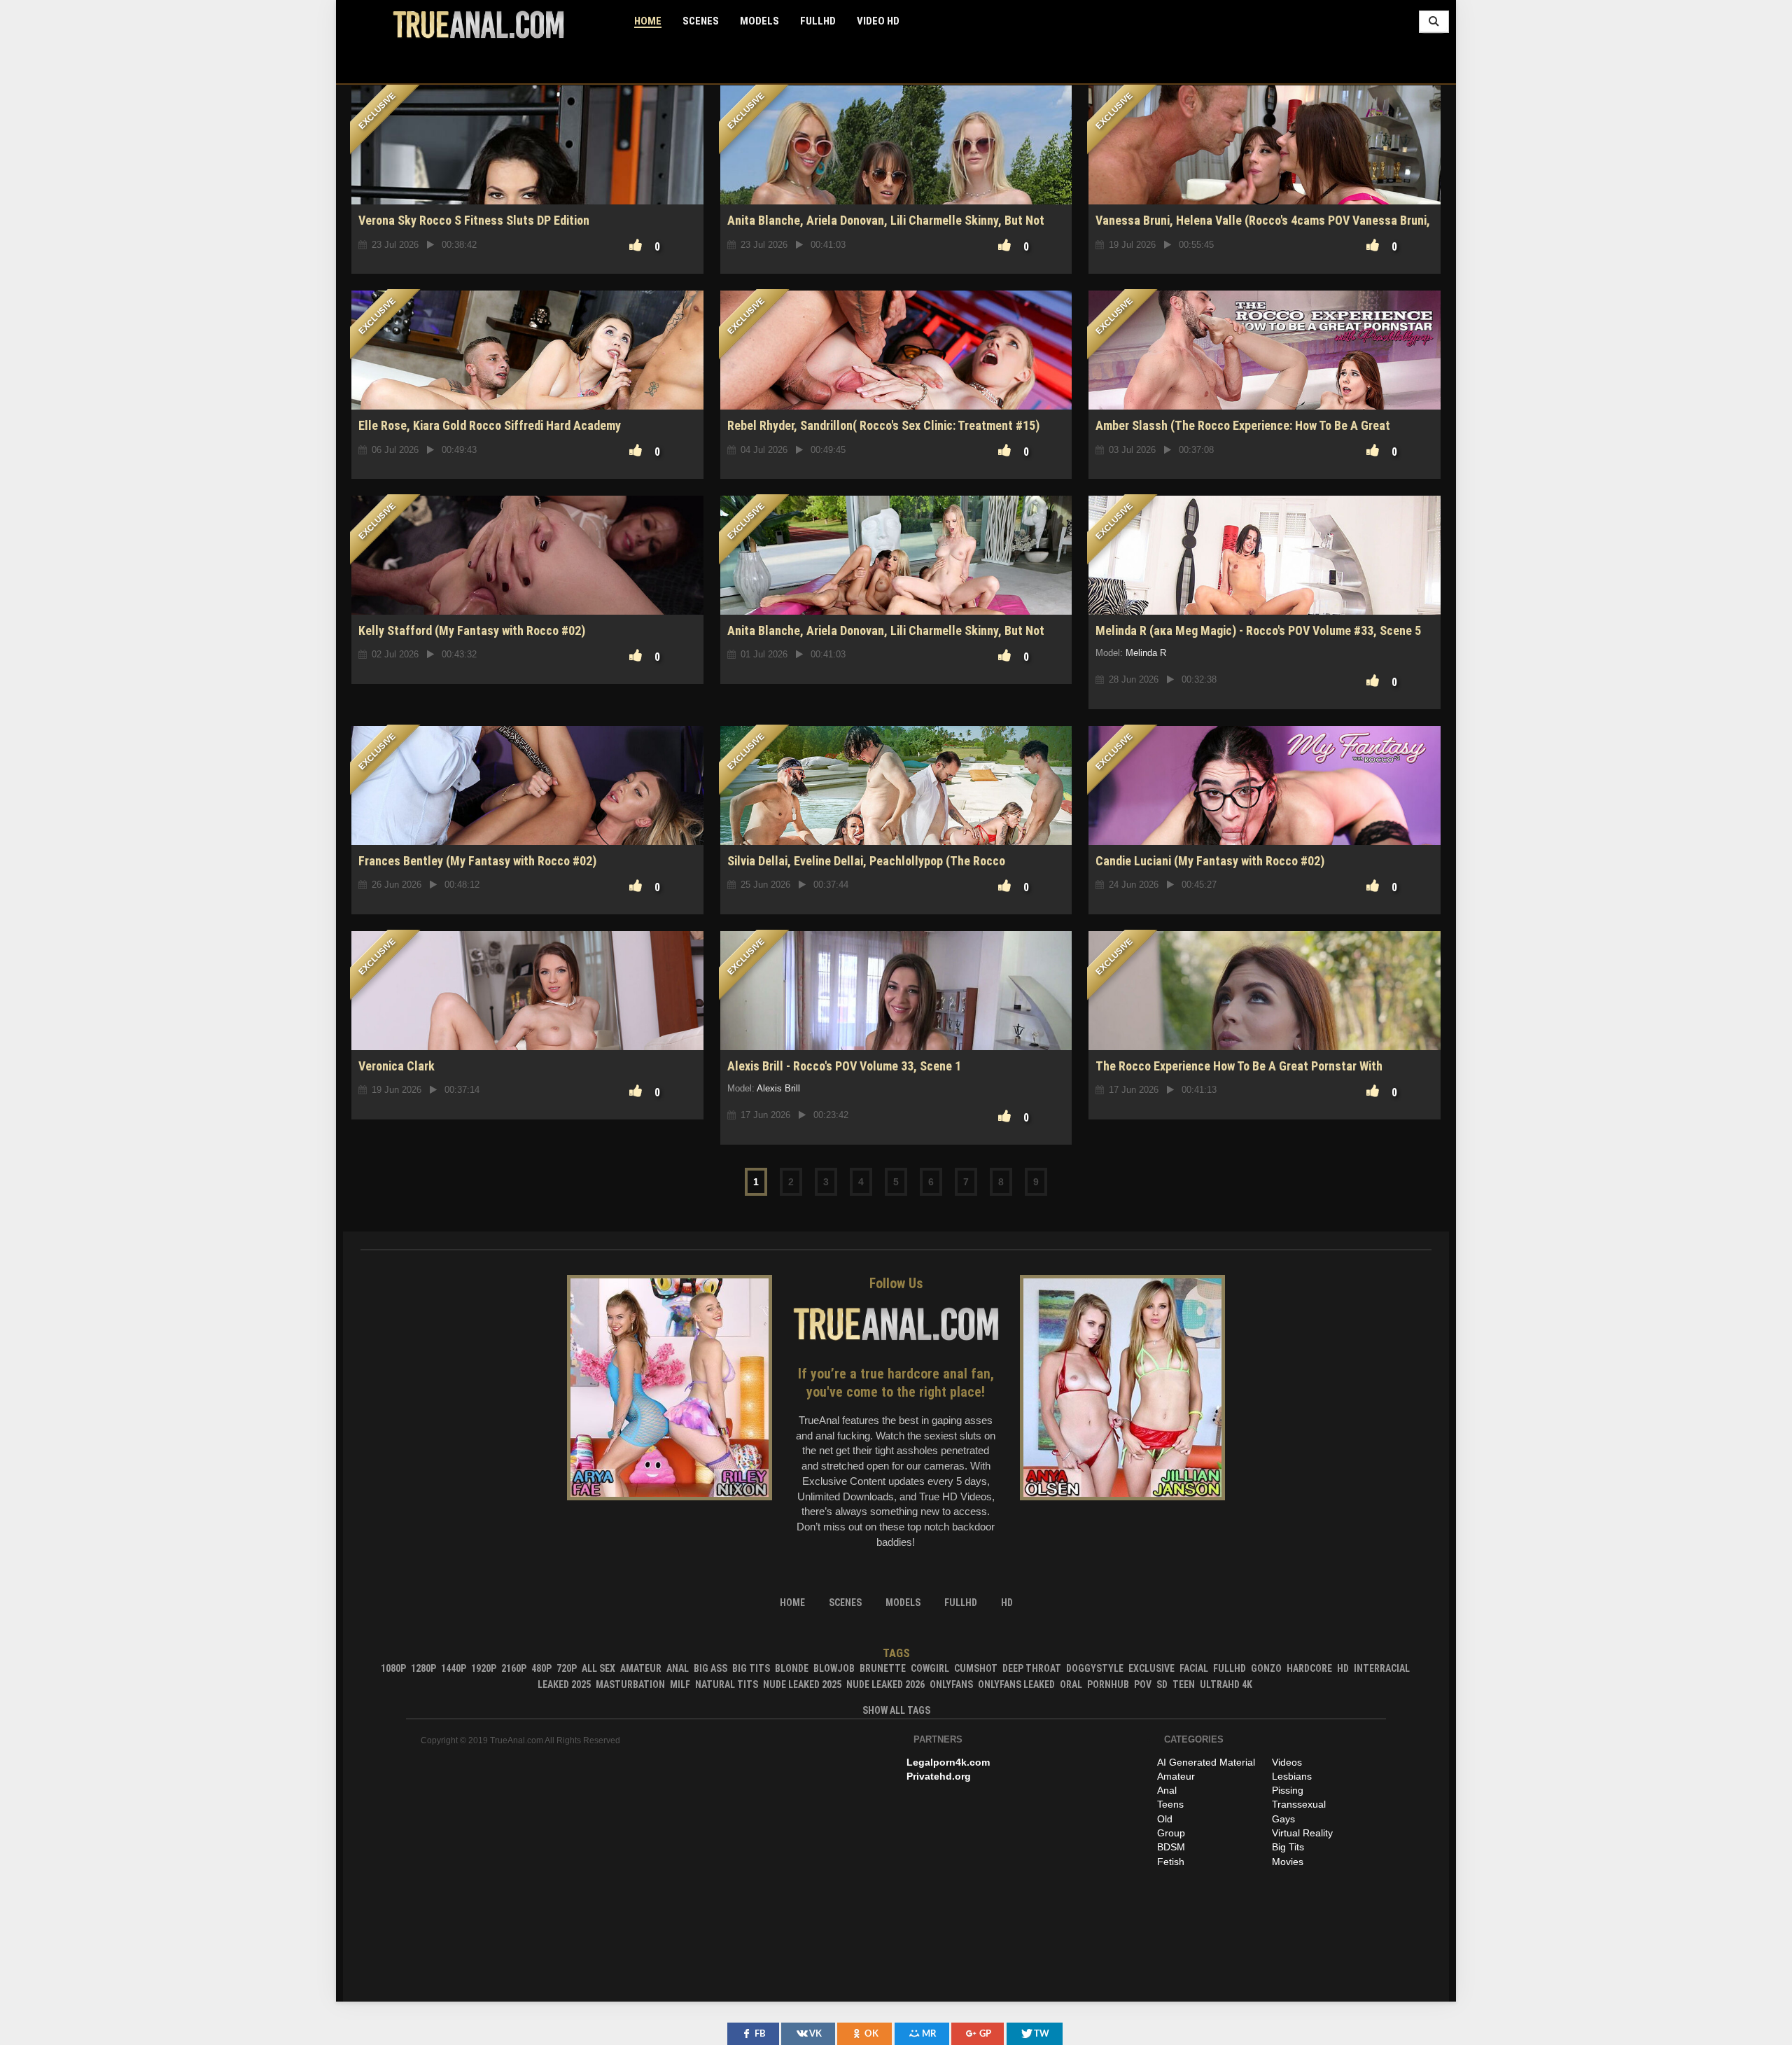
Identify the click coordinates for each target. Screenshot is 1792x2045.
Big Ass (710, 1668)
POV (1143, 1684)
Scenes (701, 21)
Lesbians (1292, 1776)
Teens (1170, 1804)
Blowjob (834, 1668)
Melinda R (1146, 653)
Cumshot (976, 1668)
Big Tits (751, 1668)
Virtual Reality (1302, 1833)
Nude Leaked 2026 (885, 1684)
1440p (454, 1668)
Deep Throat (1032, 1668)
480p (541, 1668)
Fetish (1171, 1862)
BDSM (1171, 1847)
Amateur (641, 1668)
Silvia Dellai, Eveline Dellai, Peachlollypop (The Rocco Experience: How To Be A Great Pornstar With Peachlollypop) (883, 868)
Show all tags (896, 1710)
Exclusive (1151, 1668)
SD (1162, 1684)
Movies (1288, 1862)
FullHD (818, 21)
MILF (680, 1684)
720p (567, 1668)
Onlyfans (951, 1684)
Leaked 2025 (564, 1684)
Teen (1184, 1684)
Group (1171, 1833)
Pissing (1288, 1790)
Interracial (1382, 1668)
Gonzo (1266, 1668)
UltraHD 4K (1226, 1684)
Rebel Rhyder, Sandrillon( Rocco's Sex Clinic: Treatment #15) (883, 425)
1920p (484, 1668)
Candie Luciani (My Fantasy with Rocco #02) (1210, 861)
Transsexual (1299, 1804)
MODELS (759, 21)
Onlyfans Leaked (1016, 1684)
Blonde (792, 1668)
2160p (514, 1668)
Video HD (878, 21)
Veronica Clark (397, 1066)
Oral (1071, 1684)
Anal (678, 1668)
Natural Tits (727, 1684)
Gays (1283, 1819)
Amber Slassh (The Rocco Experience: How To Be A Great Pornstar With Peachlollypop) (1243, 433)
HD (1343, 1668)
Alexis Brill (778, 1088)
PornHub (1108, 1684)
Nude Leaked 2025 (802, 1684)
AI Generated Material (1206, 1762)
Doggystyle (1095, 1668)
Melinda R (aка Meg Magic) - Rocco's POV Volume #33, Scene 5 (1258, 630)
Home (648, 21)
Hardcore (1309, 1668)
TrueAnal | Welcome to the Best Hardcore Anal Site (478, 25)
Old (1165, 1819)
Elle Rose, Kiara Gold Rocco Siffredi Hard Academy (490, 425)
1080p (393, 1668)
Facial (1194, 1668)
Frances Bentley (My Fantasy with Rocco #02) (477, 861)
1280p (423, 1668)
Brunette (883, 1668)
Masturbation (630, 1684)
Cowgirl (930, 1668)
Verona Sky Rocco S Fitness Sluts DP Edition (474, 220)
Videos (1287, 1762)
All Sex (598, 1668)
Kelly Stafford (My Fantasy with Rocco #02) (472, 630)
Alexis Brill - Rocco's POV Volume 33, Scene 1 (844, 1066)
